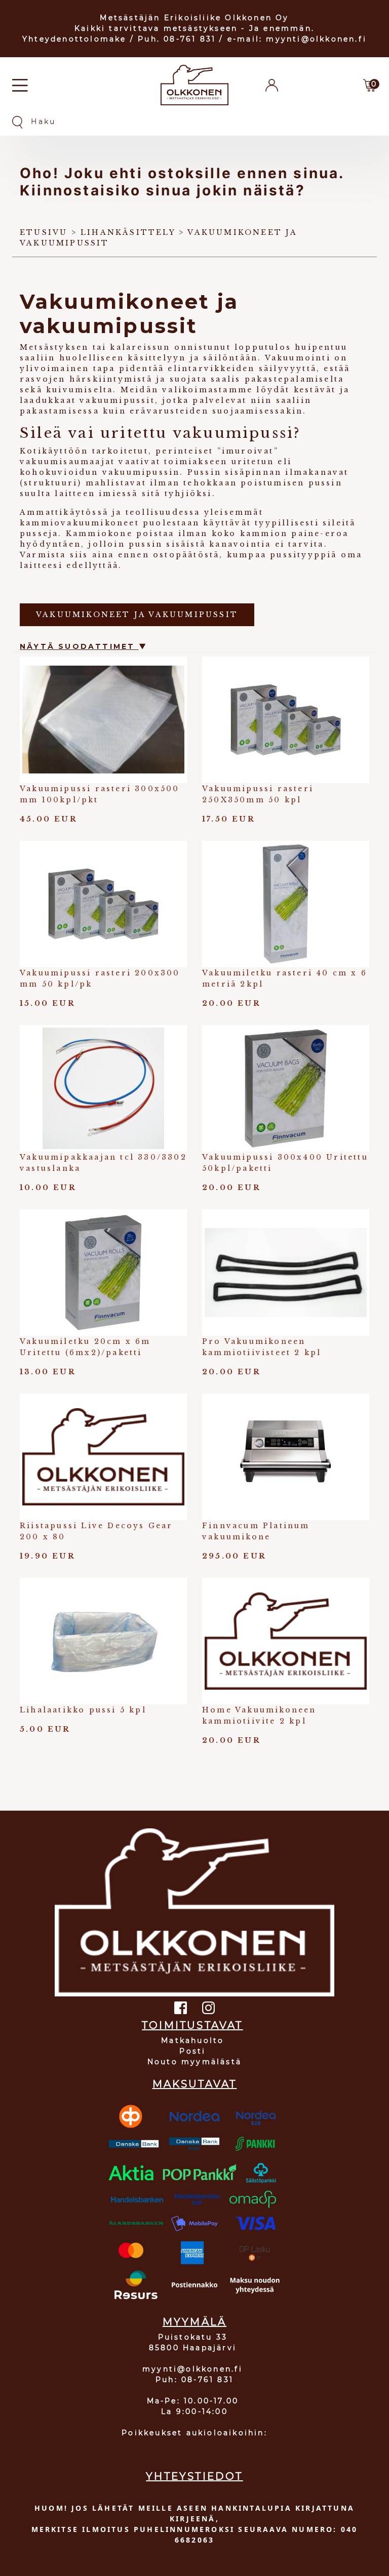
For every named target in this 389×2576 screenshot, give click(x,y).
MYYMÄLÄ (194, 2322)
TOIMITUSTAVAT (192, 2025)
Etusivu (44, 232)
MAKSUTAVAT (195, 2084)
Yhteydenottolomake (74, 39)
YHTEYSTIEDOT (194, 2476)
